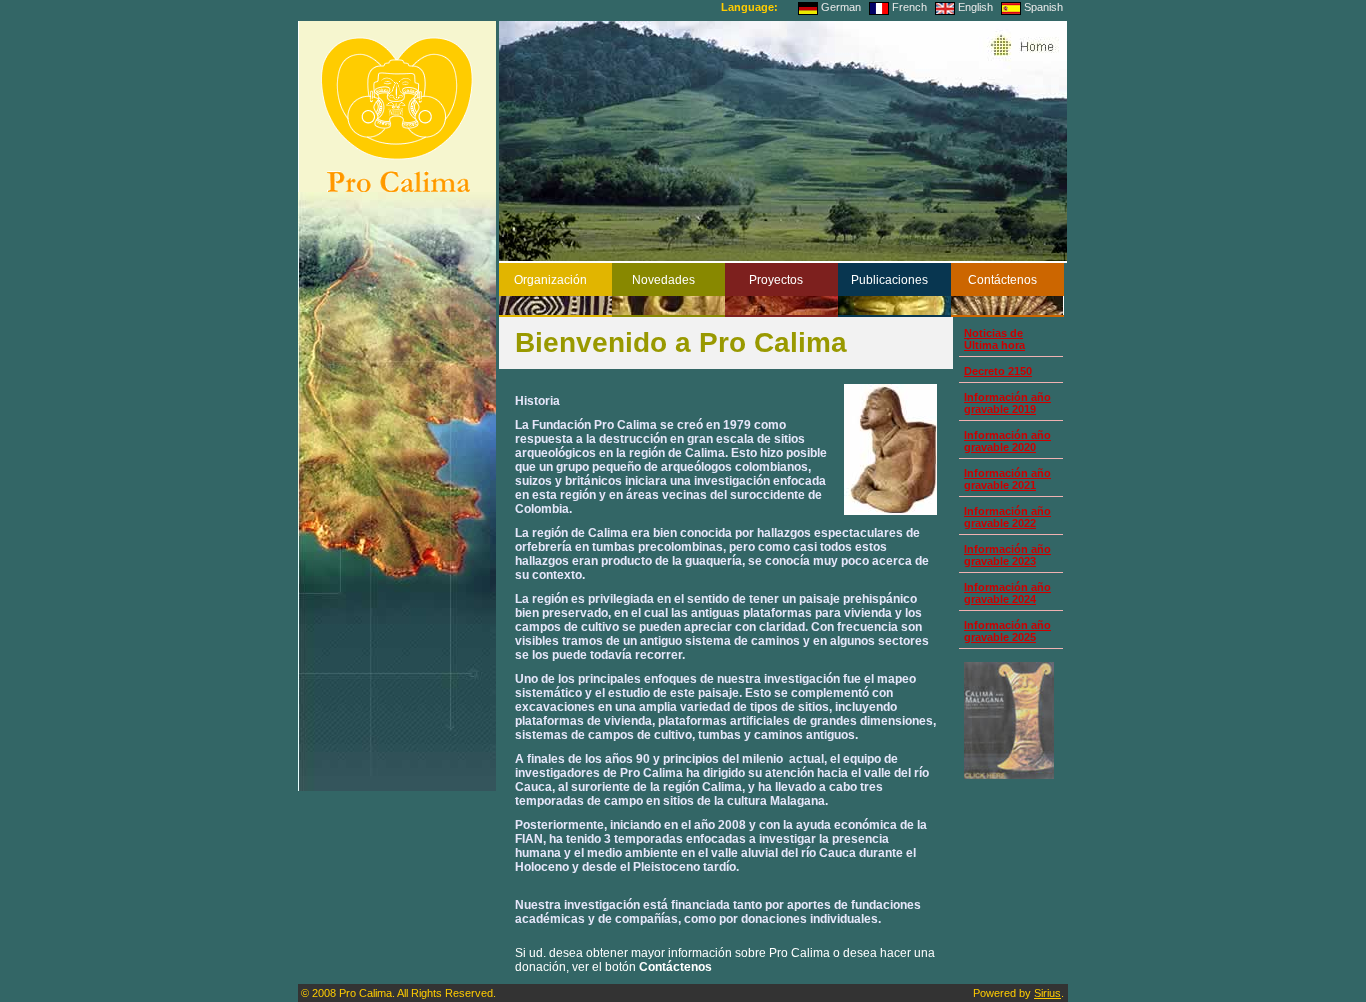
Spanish (1043, 7)
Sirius (1047, 993)
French (909, 7)
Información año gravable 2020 (1007, 441)
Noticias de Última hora (994, 339)
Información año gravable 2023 (1007, 555)
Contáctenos (1002, 280)
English (975, 7)
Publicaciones (889, 280)
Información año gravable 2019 (1007, 403)
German (841, 7)
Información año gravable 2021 (1007, 479)
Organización (550, 280)
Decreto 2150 (998, 371)
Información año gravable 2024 (1007, 593)
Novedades (663, 280)
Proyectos (776, 280)
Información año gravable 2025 (1007, 631)
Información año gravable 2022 (1007, 517)
